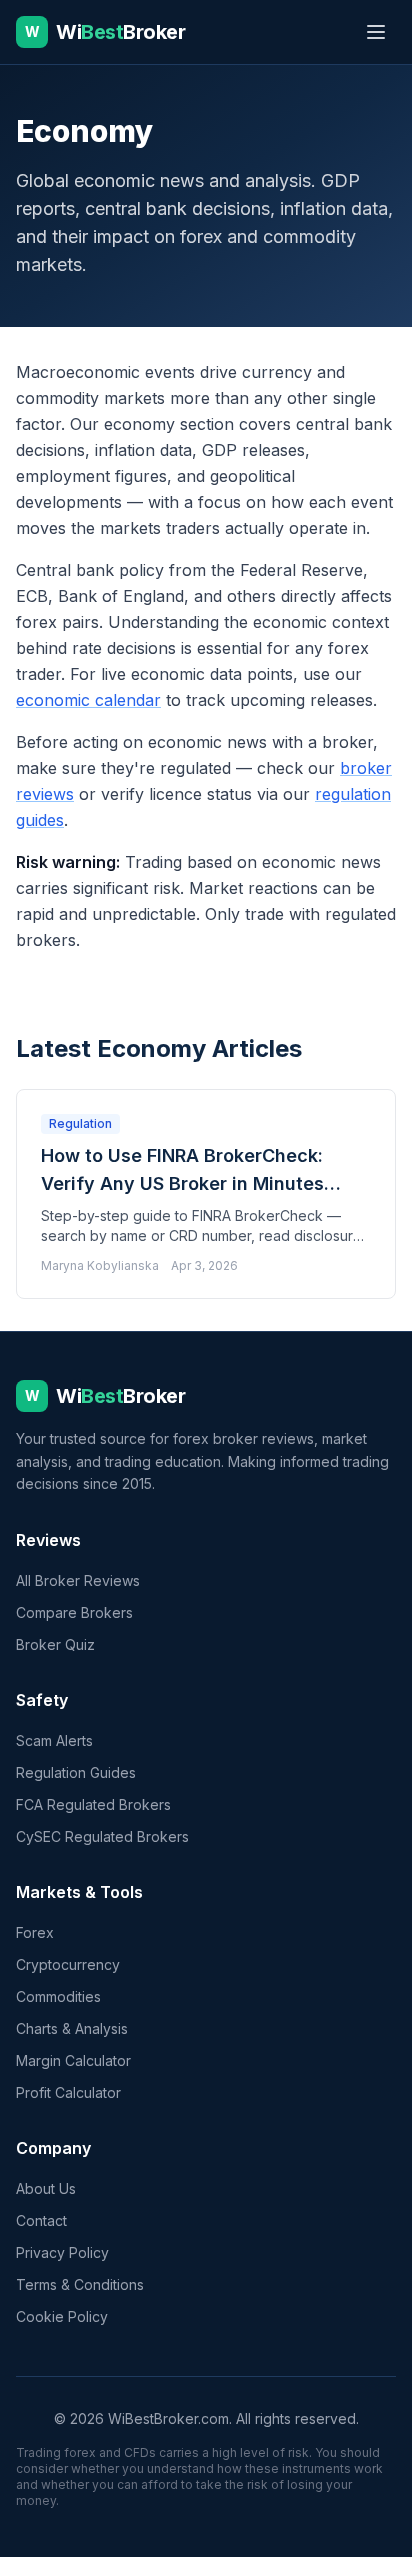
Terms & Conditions (80, 2284)
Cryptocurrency (68, 1964)
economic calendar (88, 700)
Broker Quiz (55, 1644)
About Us (46, 2188)
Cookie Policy (62, 2316)
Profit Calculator (68, 2092)
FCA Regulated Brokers (93, 1804)
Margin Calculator (73, 2060)
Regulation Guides (76, 1772)
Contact (41, 2220)
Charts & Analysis (72, 2028)
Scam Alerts (54, 1740)
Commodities (58, 1996)
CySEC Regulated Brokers (102, 1836)
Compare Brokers (74, 1612)
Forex (35, 1932)
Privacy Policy (62, 2252)
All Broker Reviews (78, 1580)
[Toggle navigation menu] (376, 32)
